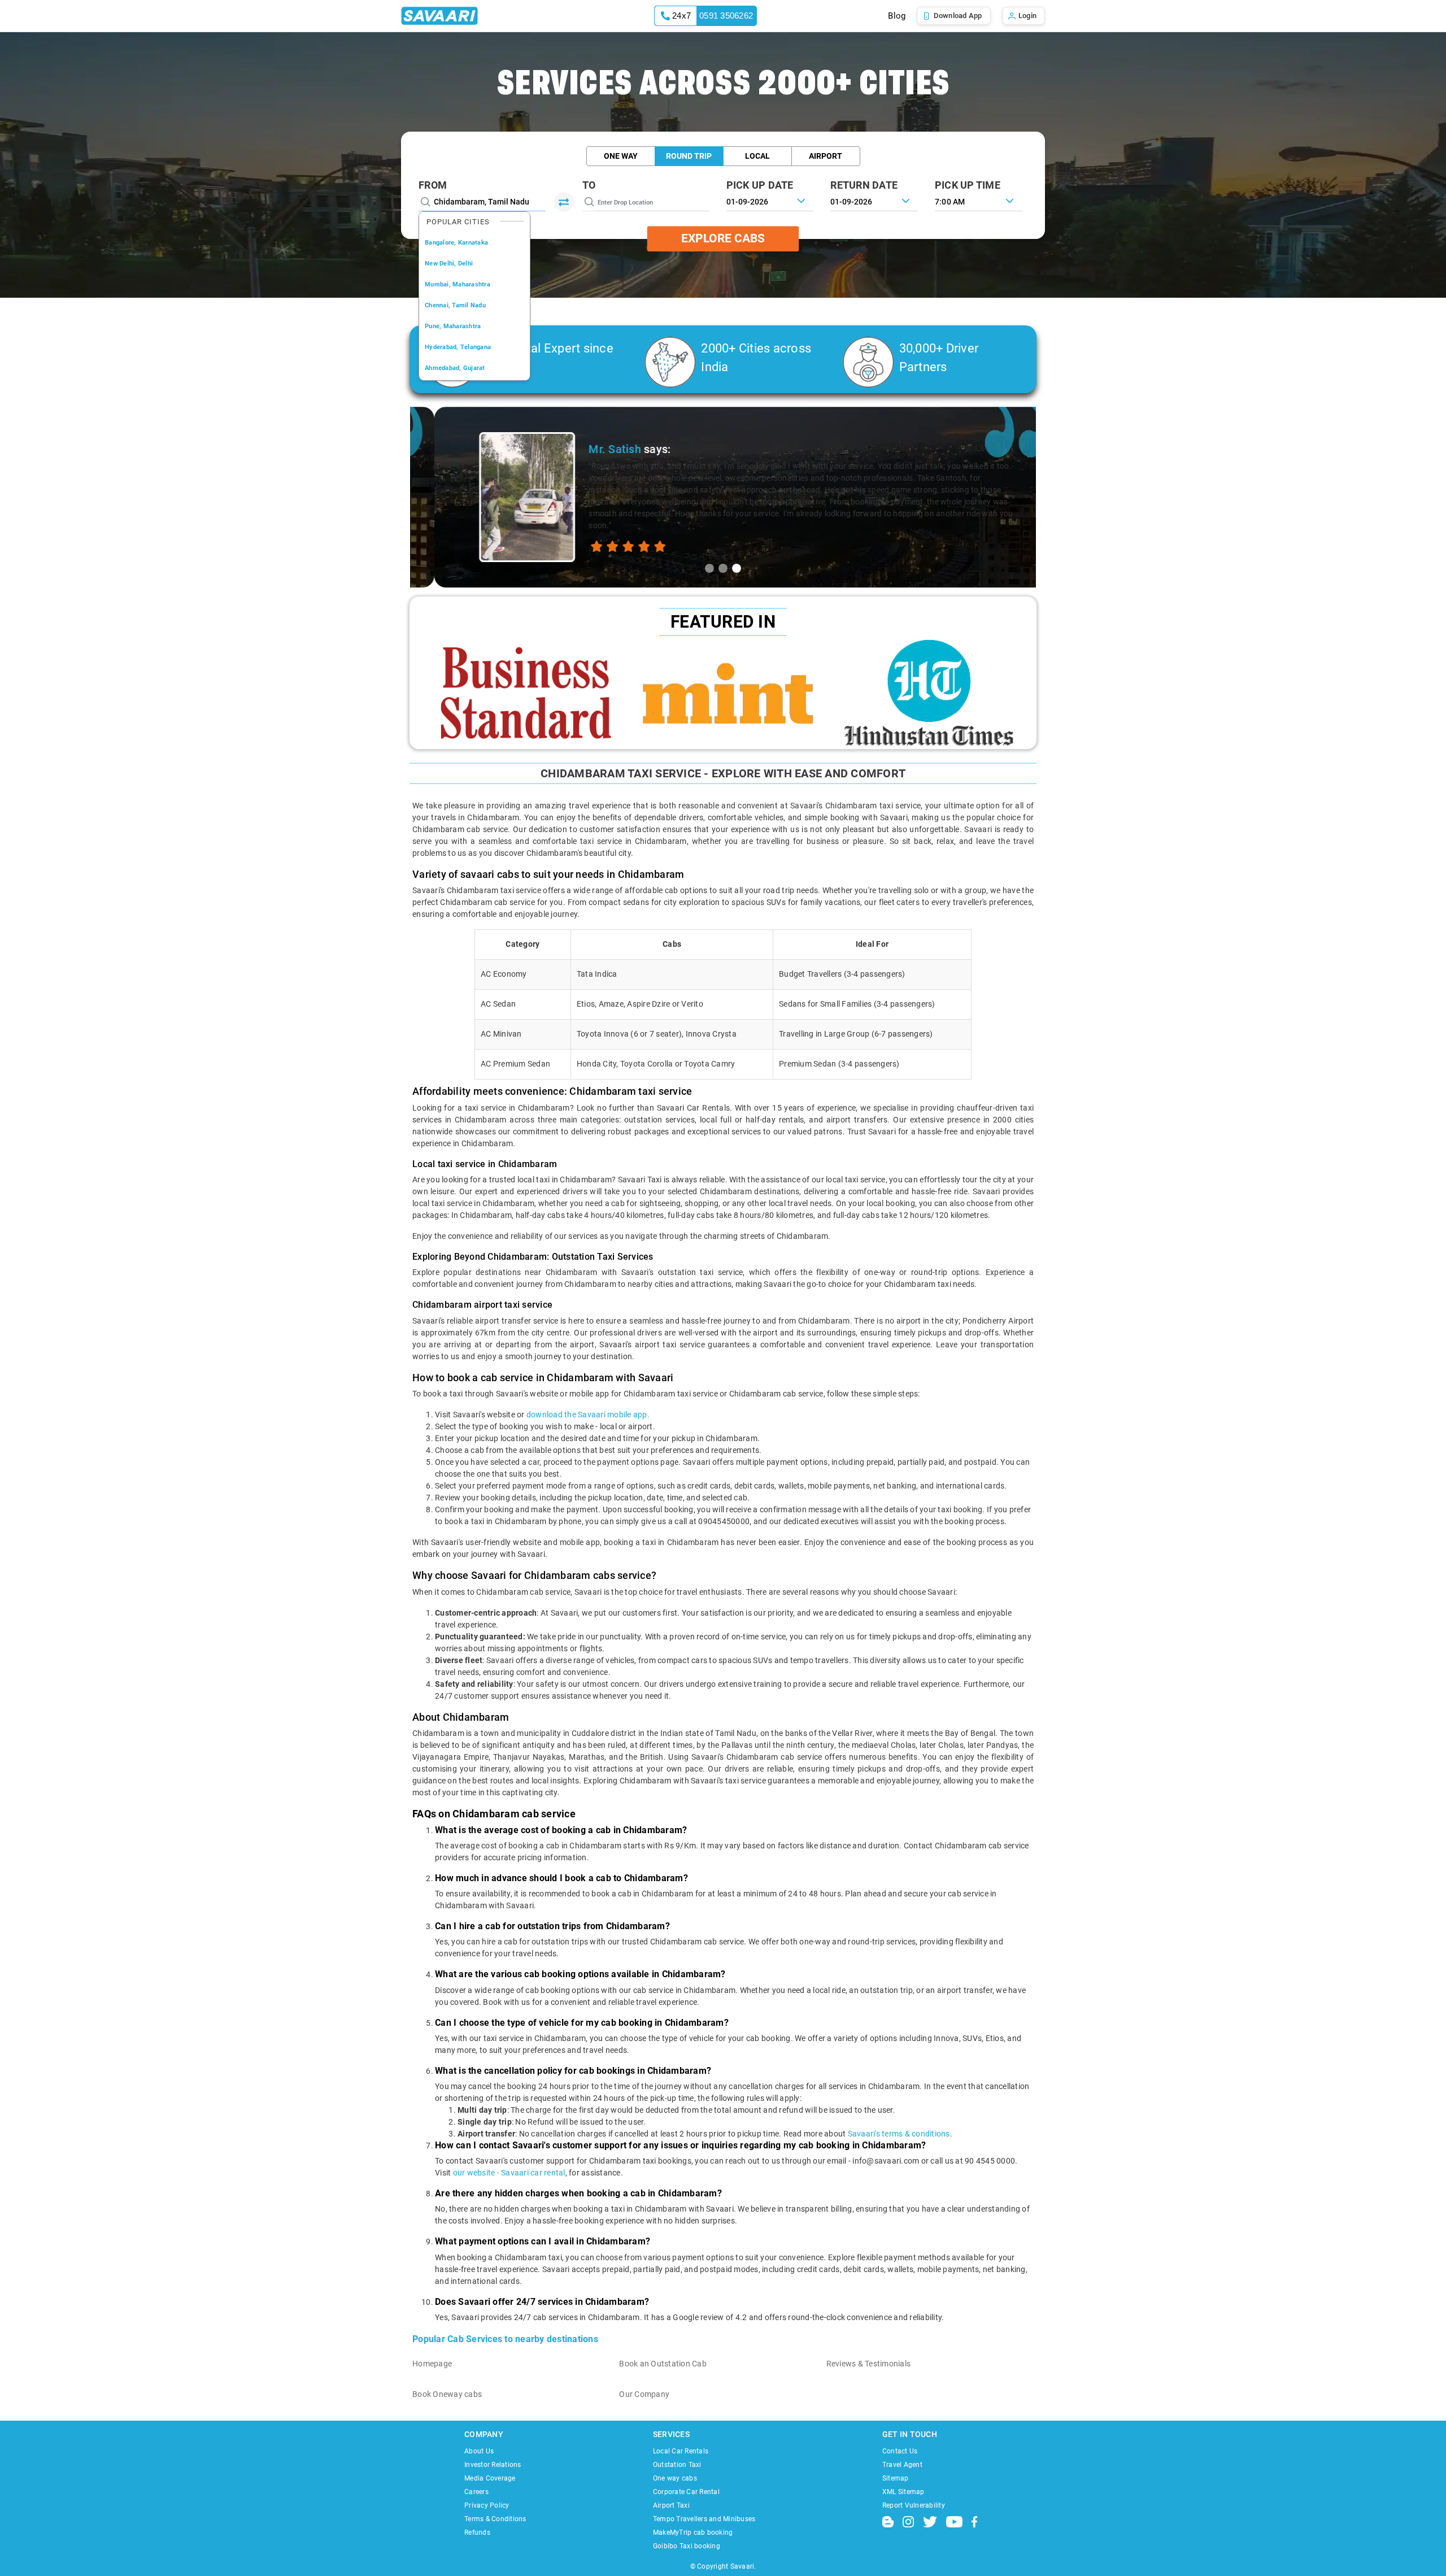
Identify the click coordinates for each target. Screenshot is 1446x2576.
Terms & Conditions (495, 2519)
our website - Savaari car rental (509, 2173)
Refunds (477, 2533)
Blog (897, 16)
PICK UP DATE (760, 185)
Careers (476, 2492)
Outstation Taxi (677, 2465)
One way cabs (675, 2478)
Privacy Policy (487, 2505)
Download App (958, 16)
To (589, 185)
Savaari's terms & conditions (899, 2134)
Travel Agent (902, 2465)
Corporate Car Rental (686, 2492)
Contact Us (900, 2451)
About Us (479, 2451)
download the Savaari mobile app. (588, 1415)
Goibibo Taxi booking (687, 2546)
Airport (826, 156)
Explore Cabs (723, 238)
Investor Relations (493, 2465)
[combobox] (979, 201)
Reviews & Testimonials (869, 2364)
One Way (621, 156)
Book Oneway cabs (447, 2394)
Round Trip (689, 156)
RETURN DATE (864, 185)
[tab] (709, 568)
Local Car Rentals (681, 2451)
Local (757, 156)
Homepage (432, 2364)
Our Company (644, 2394)
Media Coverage (490, 2478)
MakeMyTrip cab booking (693, 2533)
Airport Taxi (671, 2505)
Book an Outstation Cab (663, 2364)
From (433, 185)
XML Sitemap (903, 2492)
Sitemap (896, 2478)
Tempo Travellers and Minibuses (704, 2519)
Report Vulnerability (914, 2505)
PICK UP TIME (968, 185)
